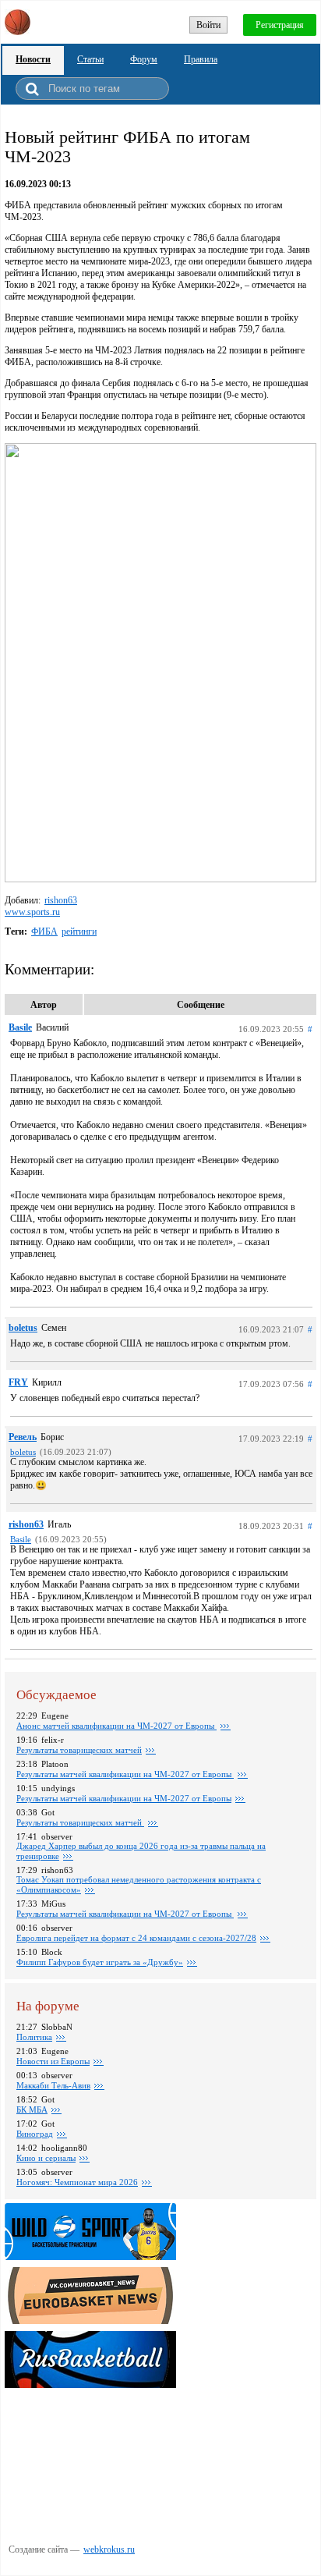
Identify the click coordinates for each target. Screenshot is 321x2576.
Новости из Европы (53, 2061)
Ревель (23, 1437)
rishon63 (61, 900)
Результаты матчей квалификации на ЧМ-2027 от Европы (125, 1774)
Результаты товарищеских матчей (79, 1750)
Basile (20, 1027)
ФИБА (44, 931)
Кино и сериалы (46, 2158)
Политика (34, 2037)
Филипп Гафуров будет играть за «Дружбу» (100, 1962)
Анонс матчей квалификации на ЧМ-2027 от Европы (116, 1726)
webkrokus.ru (109, 2549)
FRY (18, 1382)
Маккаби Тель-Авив (53, 2085)
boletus (23, 1328)
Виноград (35, 2134)
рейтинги (79, 931)
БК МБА (32, 2109)
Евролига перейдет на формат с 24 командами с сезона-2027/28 (136, 1938)
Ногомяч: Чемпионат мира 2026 (77, 2182)
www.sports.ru (32, 912)
